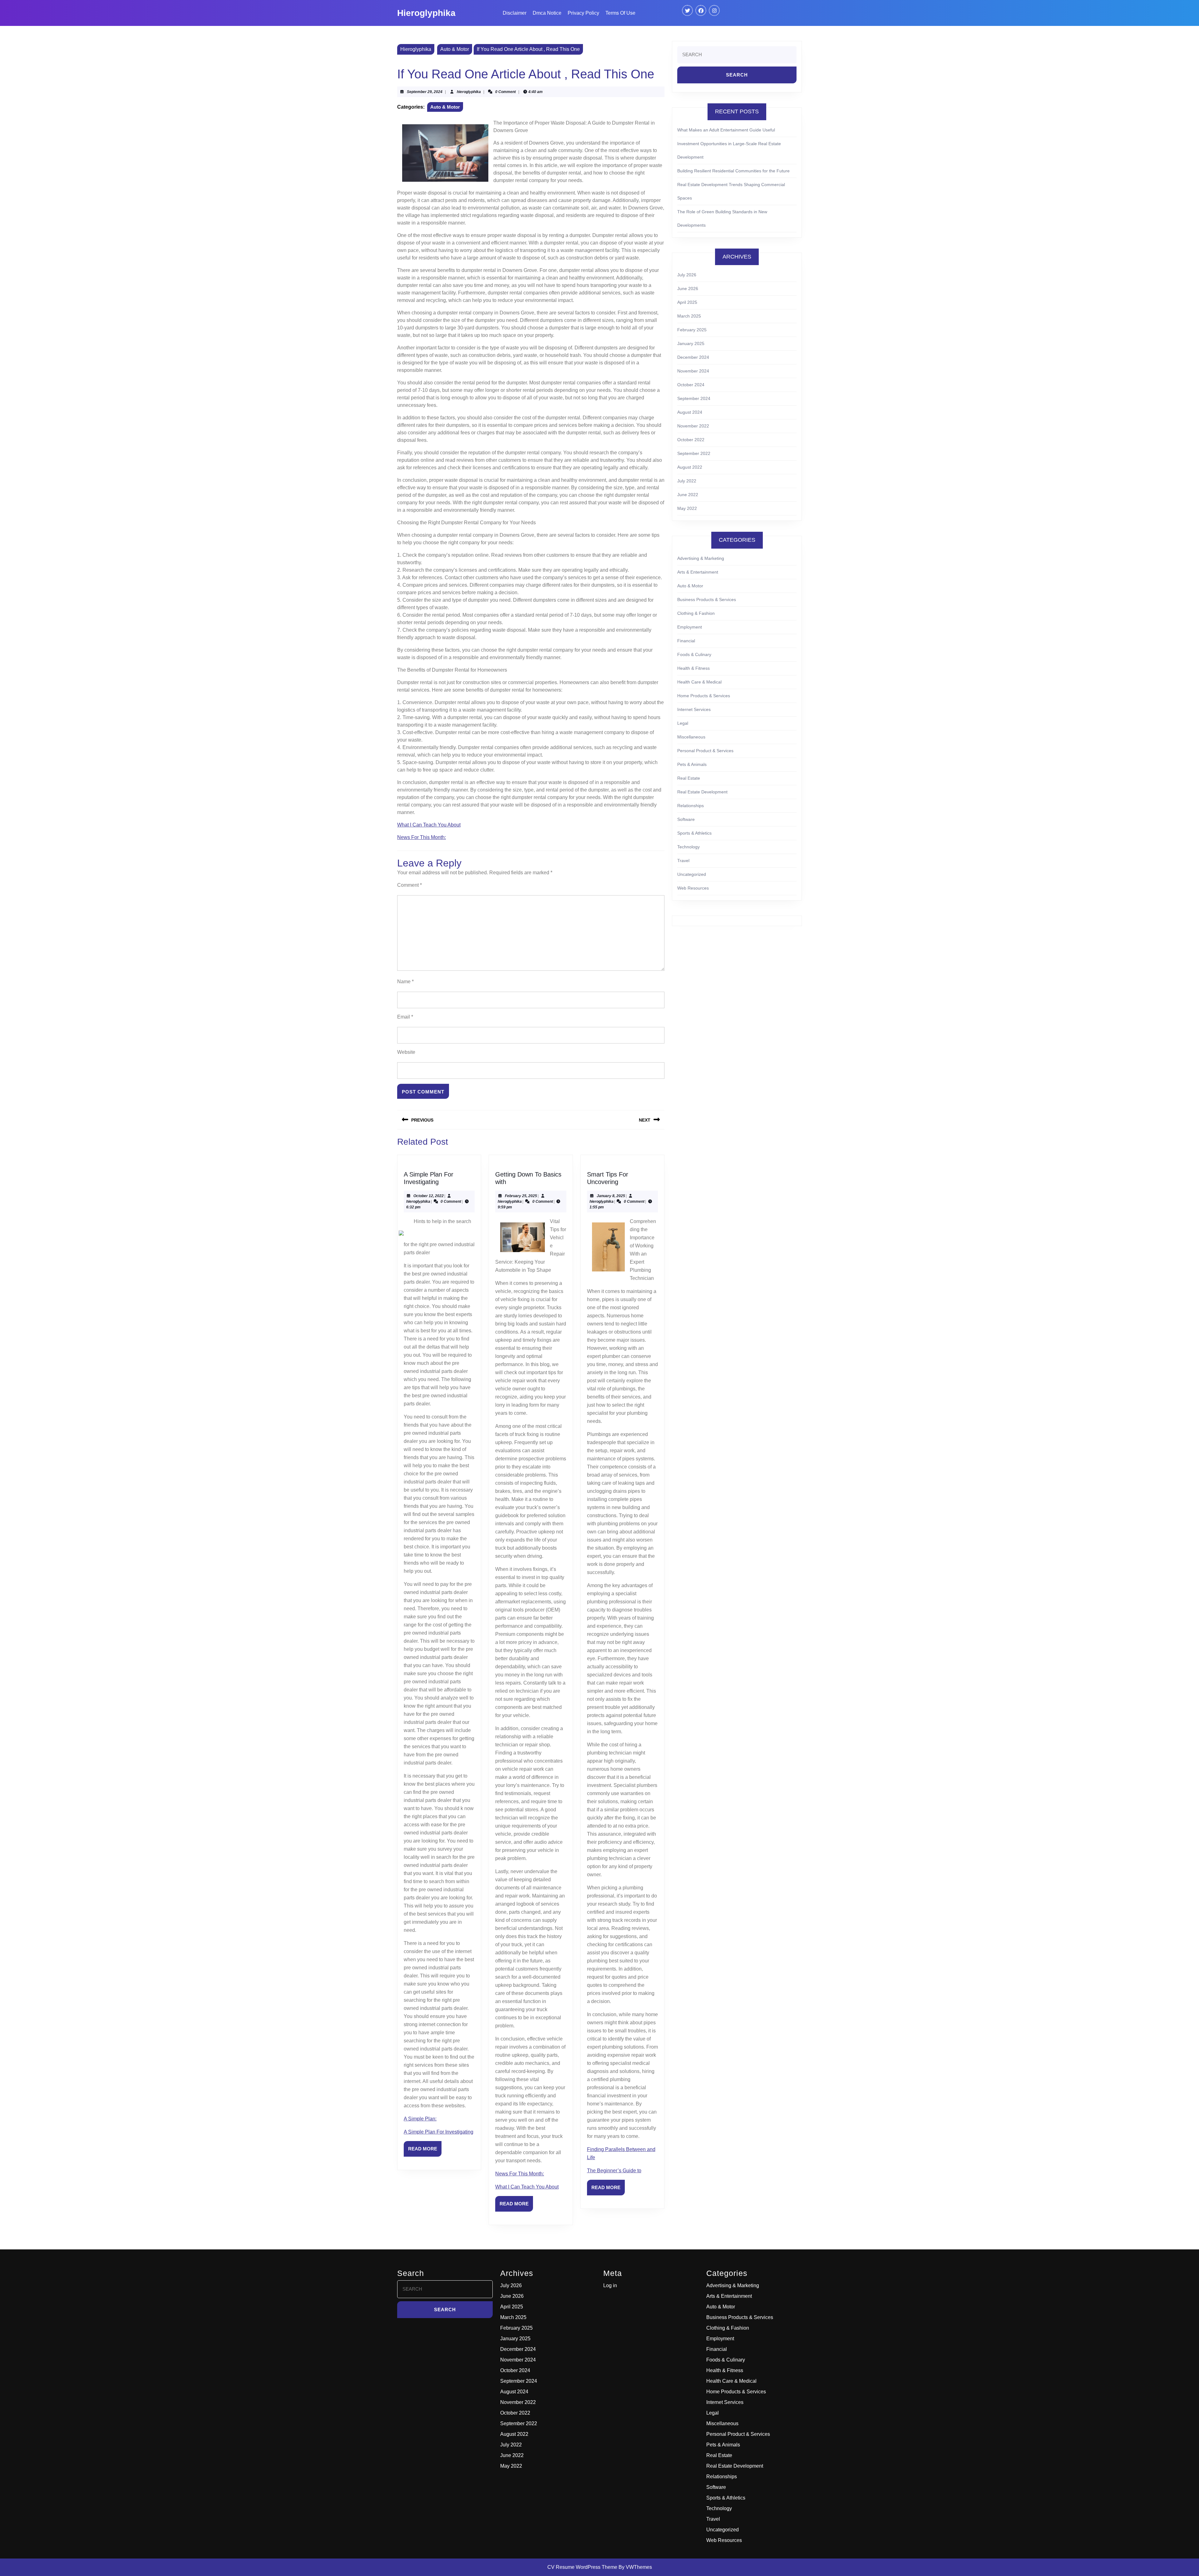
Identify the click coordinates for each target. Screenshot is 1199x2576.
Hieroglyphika (426, 13)
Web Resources (693, 888)
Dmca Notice (547, 13)
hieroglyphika (469, 92)
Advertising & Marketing (701, 558)
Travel (683, 861)
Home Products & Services (704, 696)
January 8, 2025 (611, 1196)
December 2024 (693, 357)
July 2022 (687, 481)
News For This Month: (422, 837)
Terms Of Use (620, 13)
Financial (686, 641)
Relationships (691, 806)
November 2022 (693, 426)
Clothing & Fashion (696, 613)
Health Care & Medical (699, 682)
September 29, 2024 (425, 92)
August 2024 (690, 412)
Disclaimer (515, 13)
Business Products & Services (707, 600)
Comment (410, 885)
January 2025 (691, 343)
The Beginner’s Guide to (614, 2171)
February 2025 (692, 330)
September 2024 (694, 398)
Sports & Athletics (694, 833)
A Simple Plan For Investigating (439, 2132)
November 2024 (693, 371)
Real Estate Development (702, 792)
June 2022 (688, 495)
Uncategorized (692, 874)
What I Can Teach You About (429, 825)
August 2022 (690, 467)
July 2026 (687, 275)
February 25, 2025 (521, 1196)
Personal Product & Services (705, 751)
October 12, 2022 (429, 1196)
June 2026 (688, 289)
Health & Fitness (693, 668)
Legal (683, 723)
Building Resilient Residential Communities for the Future (733, 171)
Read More (425, 2151)
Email (405, 1017)
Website (406, 1052)
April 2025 (687, 302)
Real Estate (689, 778)
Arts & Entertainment (698, 572)
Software (686, 819)
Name (405, 982)
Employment (690, 627)
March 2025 (689, 316)
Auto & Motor (455, 49)
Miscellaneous (691, 737)
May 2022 (687, 508)
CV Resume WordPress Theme (582, 2567)
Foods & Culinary (694, 654)
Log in (610, 2285)
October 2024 (691, 385)
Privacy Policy (583, 13)
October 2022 (691, 440)
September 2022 (694, 453)
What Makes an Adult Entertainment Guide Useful (726, 130)
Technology (688, 847)
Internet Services (694, 709)
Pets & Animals (692, 764)
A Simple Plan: (420, 2119)
